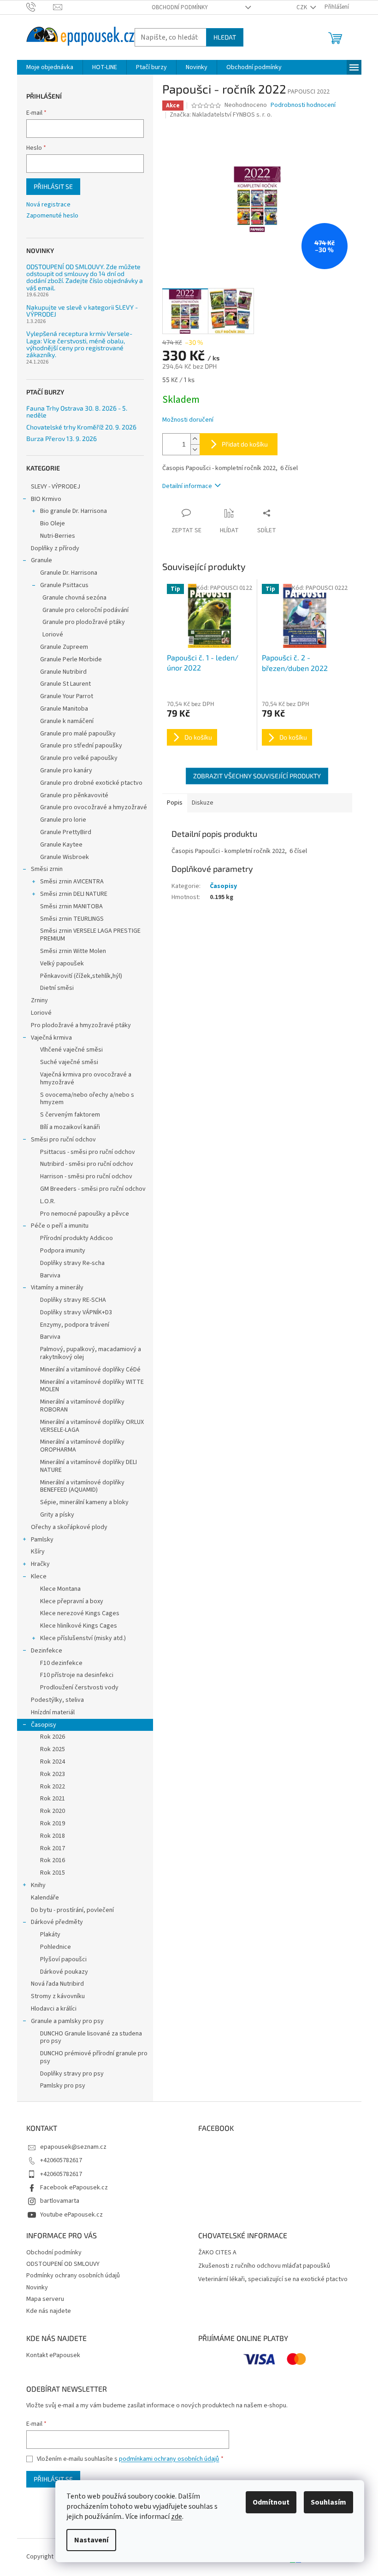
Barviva (50, 1276)
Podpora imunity (63, 1251)
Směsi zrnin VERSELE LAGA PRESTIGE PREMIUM (90, 935)
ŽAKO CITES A (217, 2253)
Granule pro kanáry (66, 770)
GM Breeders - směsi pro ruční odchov (93, 1189)
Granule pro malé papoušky (78, 734)
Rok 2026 (53, 1737)
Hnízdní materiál (53, 1712)
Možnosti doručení (188, 420)
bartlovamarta (60, 2201)
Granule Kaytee (61, 845)
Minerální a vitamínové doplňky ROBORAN (82, 1406)
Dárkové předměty (57, 1922)
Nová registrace (48, 205)
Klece (39, 1576)
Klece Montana (60, 1589)
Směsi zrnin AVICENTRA (72, 882)
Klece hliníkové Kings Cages (79, 1626)
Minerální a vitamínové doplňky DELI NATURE (89, 1466)
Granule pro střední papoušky (81, 746)
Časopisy (44, 1725)
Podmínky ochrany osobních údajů (73, 2276)
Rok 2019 (53, 1823)
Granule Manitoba (64, 709)
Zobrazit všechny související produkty (257, 776)
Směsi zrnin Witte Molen (73, 951)
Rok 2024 (53, 1762)
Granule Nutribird (63, 672)
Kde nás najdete (49, 2311)
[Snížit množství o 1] (195, 450)
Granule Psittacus (64, 585)
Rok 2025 (53, 1749)
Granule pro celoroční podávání (86, 610)
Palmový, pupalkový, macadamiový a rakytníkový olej (91, 1353)
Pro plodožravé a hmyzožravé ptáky (81, 1025)
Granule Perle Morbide (71, 659)
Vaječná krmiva (51, 1038)
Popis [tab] (175, 803)
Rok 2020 (53, 1811)
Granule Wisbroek (65, 857)
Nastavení (91, 2540)
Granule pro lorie (63, 820)
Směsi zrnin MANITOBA (71, 906)
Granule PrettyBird (66, 832)
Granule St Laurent (65, 684)
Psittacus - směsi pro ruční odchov (88, 1152)
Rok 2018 (53, 1836)
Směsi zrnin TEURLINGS (72, 919)
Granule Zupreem (64, 647)
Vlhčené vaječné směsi (71, 1050)
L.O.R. (48, 1201)
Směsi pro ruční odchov (63, 1140)
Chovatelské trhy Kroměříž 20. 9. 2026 (81, 427)
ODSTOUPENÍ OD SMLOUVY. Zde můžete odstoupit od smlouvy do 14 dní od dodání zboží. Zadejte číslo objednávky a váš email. (85, 277)
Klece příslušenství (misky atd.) (83, 1638)
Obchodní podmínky (180, 7)
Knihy (38, 1885)
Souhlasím (328, 2502)
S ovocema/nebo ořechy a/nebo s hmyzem (87, 1099)
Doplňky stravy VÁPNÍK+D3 (76, 1312)
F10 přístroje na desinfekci (77, 1675)
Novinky (37, 2288)
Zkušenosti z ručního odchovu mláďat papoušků (264, 2266)
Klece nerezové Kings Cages (80, 1613)
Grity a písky (57, 1515)
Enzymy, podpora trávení (75, 1325)
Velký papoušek (62, 964)
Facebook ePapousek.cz (74, 2188)
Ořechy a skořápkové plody (69, 1527)
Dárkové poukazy (64, 1972)
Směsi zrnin (47, 869)
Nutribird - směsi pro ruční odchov (87, 1164)
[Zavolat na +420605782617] (40, 7)
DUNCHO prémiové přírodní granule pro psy (94, 2057)
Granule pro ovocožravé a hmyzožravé (94, 807)
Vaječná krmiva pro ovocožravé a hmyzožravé (86, 1079)
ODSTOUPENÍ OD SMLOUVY (63, 2264)
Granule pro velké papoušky (79, 758)
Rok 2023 (53, 1774)
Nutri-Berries (58, 536)
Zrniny (39, 1000)
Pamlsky (42, 1540)
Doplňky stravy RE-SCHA (73, 1300)
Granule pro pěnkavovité (74, 795)
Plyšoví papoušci (63, 1959)
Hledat (225, 37)
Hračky (40, 1564)
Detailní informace (187, 486)
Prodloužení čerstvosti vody (79, 1688)
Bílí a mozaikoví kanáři (70, 1127)
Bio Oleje (53, 523)
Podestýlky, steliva (57, 1700)
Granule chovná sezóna (74, 598)
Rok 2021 (53, 1799)
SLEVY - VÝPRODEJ (56, 487)
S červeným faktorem (70, 1115)
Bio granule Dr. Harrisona (74, 511)
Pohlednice (56, 1947)
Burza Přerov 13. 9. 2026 (62, 438)
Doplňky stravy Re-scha (72, 1263)
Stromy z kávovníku (58, 1996)
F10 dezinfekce (61, 1663)
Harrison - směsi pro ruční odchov (86, 1176)
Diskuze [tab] (203, 803)
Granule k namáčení (67, 721)
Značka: (221, 115)
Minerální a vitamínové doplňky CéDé (90, 1370)
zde (177, 2517)
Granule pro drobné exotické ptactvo (91, 783)
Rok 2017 (53, 1848)
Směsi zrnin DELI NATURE (74, 894)
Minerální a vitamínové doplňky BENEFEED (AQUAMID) (82, 1486)
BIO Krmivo (46, 499)
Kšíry (38, 1552)
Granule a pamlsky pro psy (67, 2021)
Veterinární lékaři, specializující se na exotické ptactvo (273, 2279)
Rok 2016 (53, 1860)
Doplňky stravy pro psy (72, 2074)
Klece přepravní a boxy (72, 1601)
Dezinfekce (47, 1651)
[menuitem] (50, 67)
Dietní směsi (57, 988)
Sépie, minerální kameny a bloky (84, 1502)
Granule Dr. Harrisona (69, 573)
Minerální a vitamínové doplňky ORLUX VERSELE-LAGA (92, 1426)
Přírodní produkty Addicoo (77, 1238)
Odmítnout (271, 2502)
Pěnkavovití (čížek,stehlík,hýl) (81, 976)
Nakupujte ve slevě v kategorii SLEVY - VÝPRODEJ (82, 311)
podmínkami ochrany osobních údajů (169, 2459)
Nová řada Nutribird (57, 1984)
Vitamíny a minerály (57, 1288)
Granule (41, 560)
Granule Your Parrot (67, 696)
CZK (302, 7)
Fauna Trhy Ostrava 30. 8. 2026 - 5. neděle (77, 412)
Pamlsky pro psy (63, 2086)
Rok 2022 (53, 1787)
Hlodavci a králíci (54, 2009)
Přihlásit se (53, 186)
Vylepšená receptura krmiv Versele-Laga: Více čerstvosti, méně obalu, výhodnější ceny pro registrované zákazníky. (79, 344)
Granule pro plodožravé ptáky (84, 622)
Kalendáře (45, 1898)
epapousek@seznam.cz (73, 2147)
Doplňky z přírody (55, 548)
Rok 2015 (53, 1873)
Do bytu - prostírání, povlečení (72, 1910)
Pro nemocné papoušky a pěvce (85, 1214)
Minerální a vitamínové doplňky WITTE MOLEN (92, 1386)
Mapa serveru (45, 2299)
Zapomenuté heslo (52, 216)
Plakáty (50, 1935)
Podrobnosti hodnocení (303, 105)
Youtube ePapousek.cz (71, 2215)
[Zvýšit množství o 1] (195, 439)
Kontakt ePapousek (53, 2355)
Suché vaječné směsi (69, 1062)
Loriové (53, 635)
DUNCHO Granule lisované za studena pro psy (91, 2038)
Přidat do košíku (245, 444)
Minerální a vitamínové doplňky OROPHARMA (82, 1446)
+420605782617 (61, 2160)
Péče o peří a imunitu (60, 1226)
